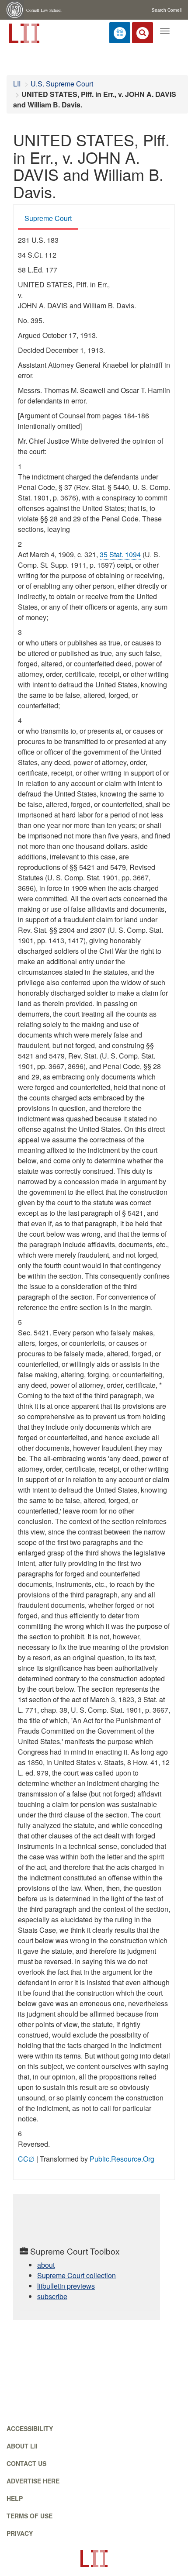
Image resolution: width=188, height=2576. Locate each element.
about (46, 2265)
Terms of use (30, 2516)
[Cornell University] (15, 10)
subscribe (52, 2296)
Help (15, 2498)
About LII (22, 2446)
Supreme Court (48, 218)
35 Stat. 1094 (120, 554)
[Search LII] (143, 33)
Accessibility (30, 2428)
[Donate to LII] (120, 33)
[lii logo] (23, 32)
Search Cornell (167, 10)
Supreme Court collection (77, 2275)
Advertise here (33, 2481)
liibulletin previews (66, 2286)
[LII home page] (94, 2559)
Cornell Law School (44, 10)
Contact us (26, 2463)
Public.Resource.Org (122, 2159)
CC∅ (26, 2159)
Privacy (20, 2533)
